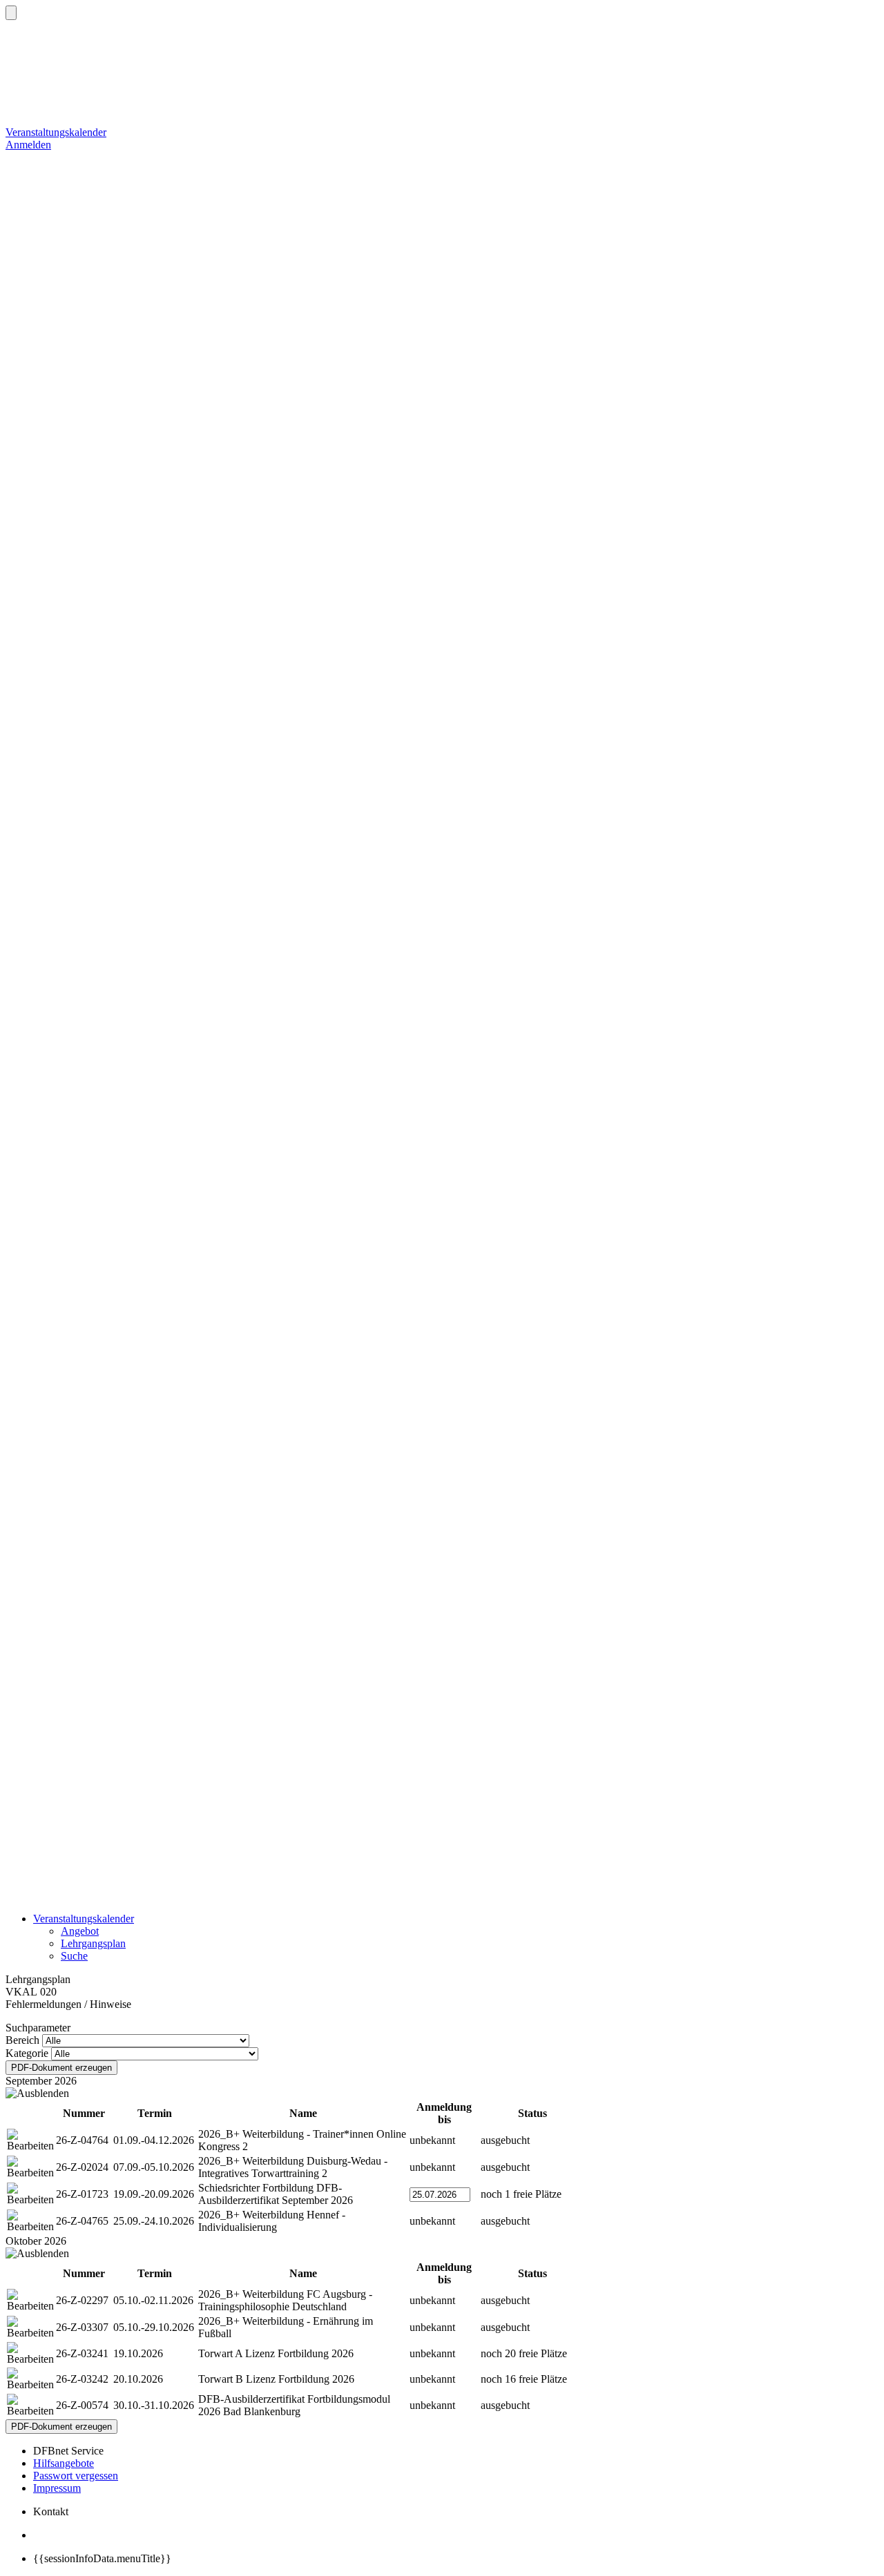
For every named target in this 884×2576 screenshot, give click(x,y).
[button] (11, 13)
